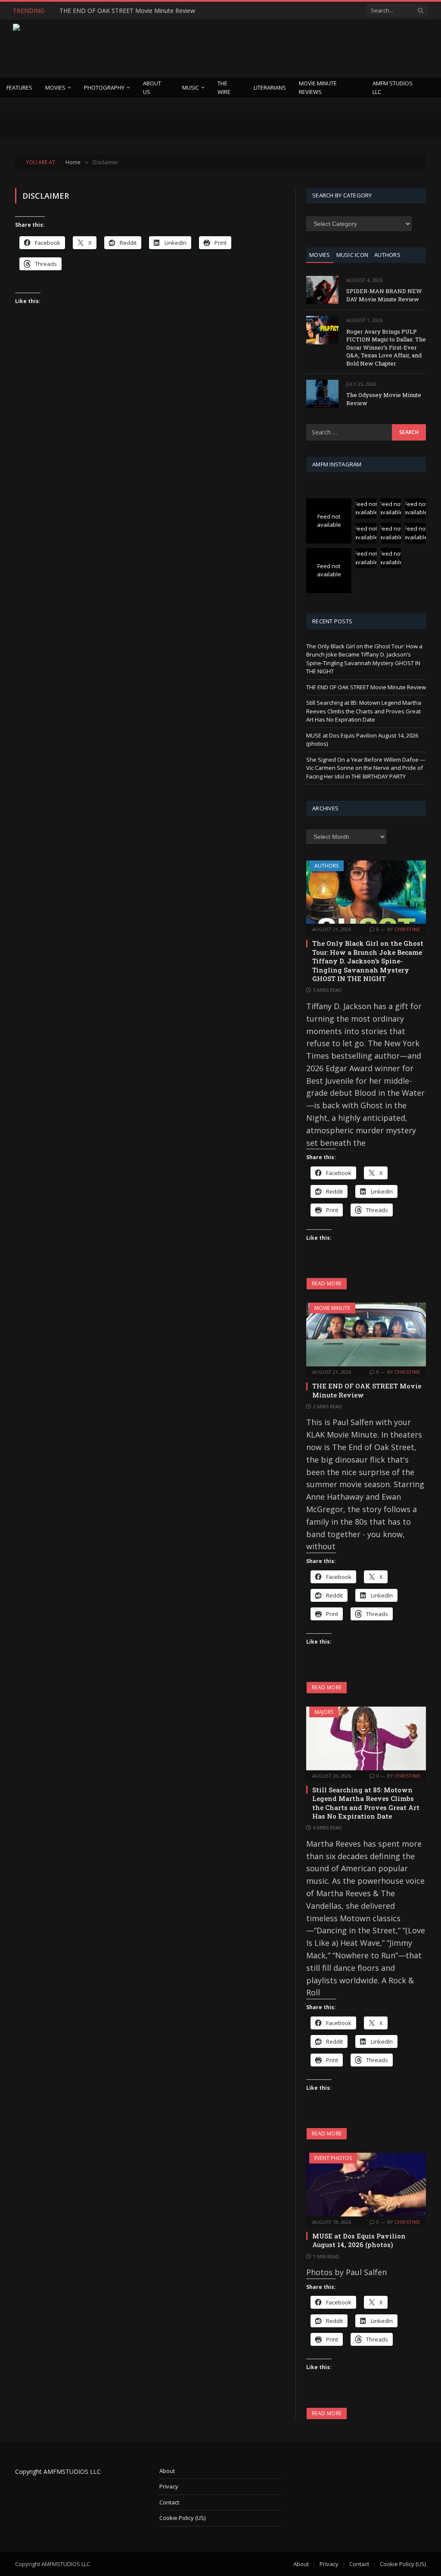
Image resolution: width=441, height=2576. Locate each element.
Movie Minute (332, 1308)
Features (19, 88)
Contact (169, 2502)
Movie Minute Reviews (318, 88)
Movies (55, 88)
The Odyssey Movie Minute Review (384, 399)
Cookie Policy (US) (182, 2518)
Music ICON (352, 255)
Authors (326, 866)
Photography (104, 88)
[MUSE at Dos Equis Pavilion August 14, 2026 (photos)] (366, 2185)
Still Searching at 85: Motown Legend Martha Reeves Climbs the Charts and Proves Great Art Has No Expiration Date (364, 711)
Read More (327, 1283)
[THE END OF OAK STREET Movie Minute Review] (366, 1335)
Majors (324, 1712)
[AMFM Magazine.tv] (153, 48)
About (167, 2471)
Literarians (270, 88)
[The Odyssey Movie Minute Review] (322, 394)
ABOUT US (152, 88)
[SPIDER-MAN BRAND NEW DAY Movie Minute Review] (322, 290)
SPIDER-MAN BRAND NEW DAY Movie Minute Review (384, 295)
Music (191, 88)
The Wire (224, 88)
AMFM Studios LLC (393, 88)
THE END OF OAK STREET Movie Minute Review (127, 11)
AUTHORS (387, 255)
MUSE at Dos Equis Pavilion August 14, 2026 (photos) (359, 2240)
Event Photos (333, 2158)
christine (407, 929)
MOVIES (320, 255)
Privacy (169, 2486)
